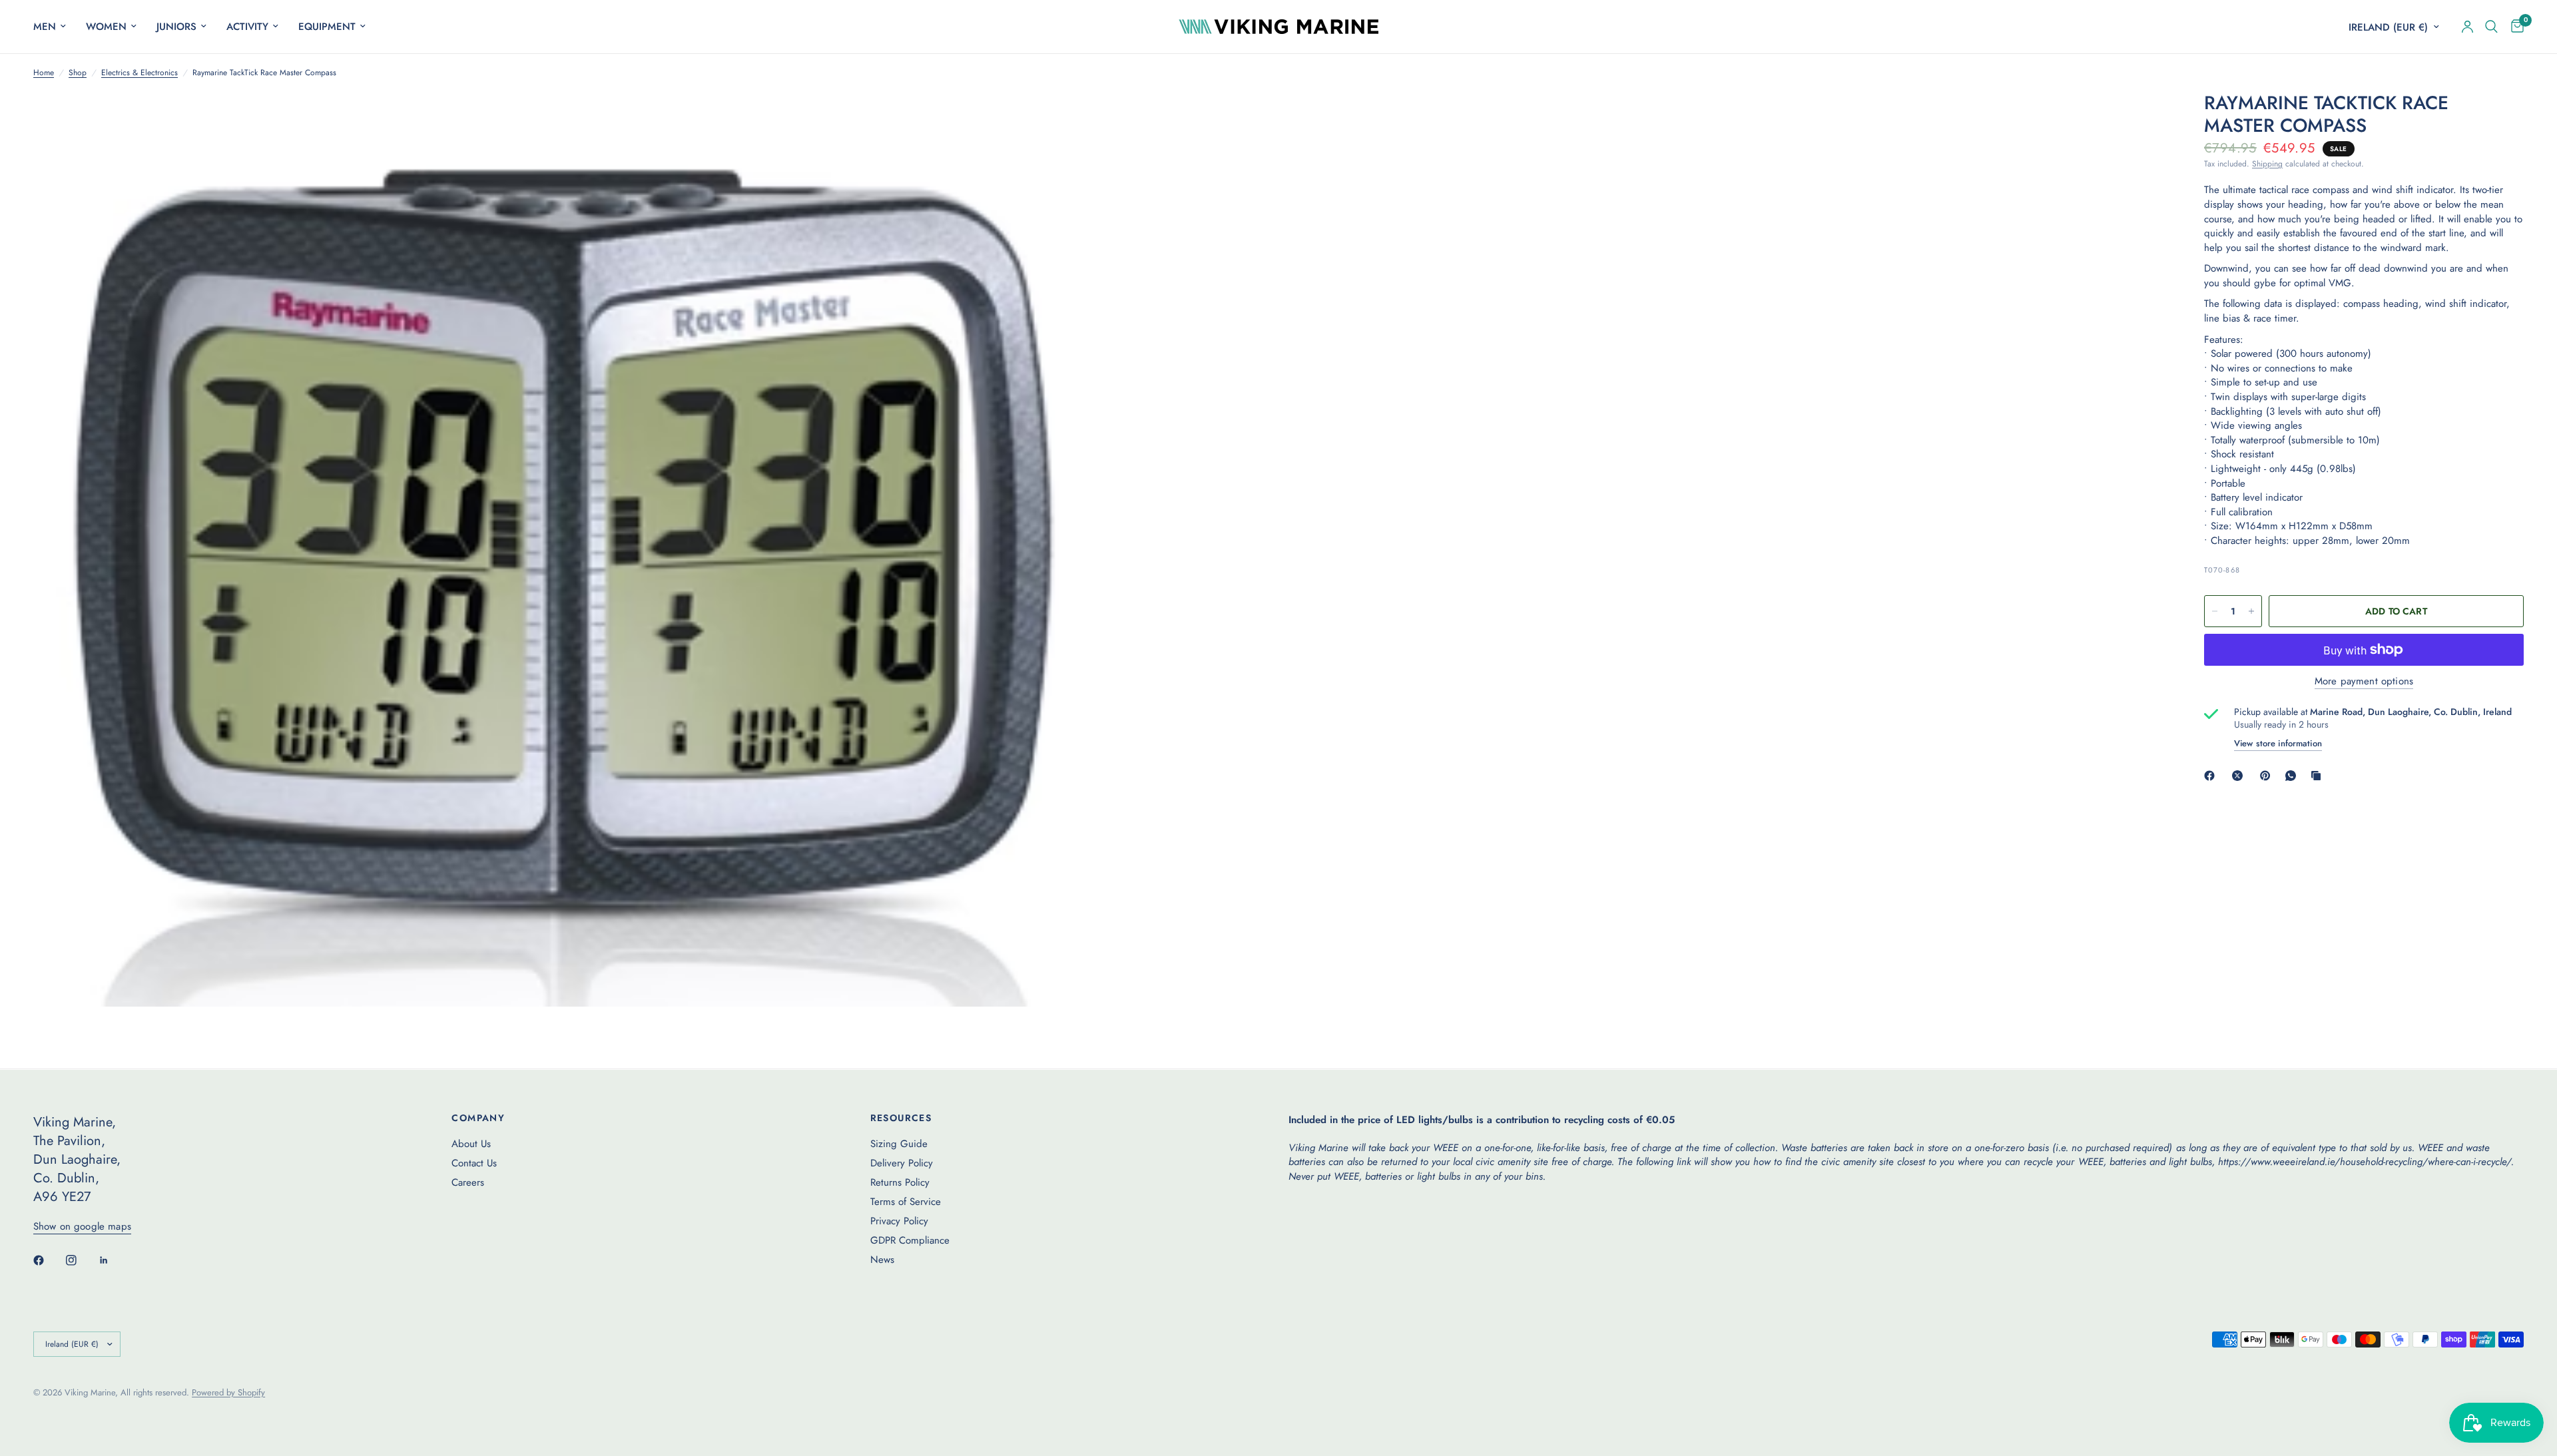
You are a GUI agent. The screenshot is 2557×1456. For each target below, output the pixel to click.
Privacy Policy (899, 1221)
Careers (468, 1182)
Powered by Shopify (228, 1392)
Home (44, 73)
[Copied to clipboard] (2319, 776)
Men (45, 27)
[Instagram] (81, 1260)
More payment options (2364, 681)
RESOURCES (901, 1118)
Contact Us (474, 1163)
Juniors (176, 27)
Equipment (327, 27)
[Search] (2491, 27)
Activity (247, 27)
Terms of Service (906, 1202)
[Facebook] (2212, 776)
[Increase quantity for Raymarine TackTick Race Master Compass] (2251, 611)
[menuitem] (55, 27)
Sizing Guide (899, 1144)
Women (106, 27)
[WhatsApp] (2293, 776)
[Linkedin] (113, 1260)
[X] (2240, 776)
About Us (471, 1144)
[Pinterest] (2268, 776)
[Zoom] (1070, 120)
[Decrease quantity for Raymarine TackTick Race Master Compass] (2215, 611)
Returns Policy (900, 1182)
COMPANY (478, 1118)
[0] (2514, 27)
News (882, 1260)
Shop (78, 73)
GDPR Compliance (910, 1240)
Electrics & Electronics (140, 73)
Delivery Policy (902, 1163)
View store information (2278, 743)
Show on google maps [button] (82, 1227)
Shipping (2267, 164)
